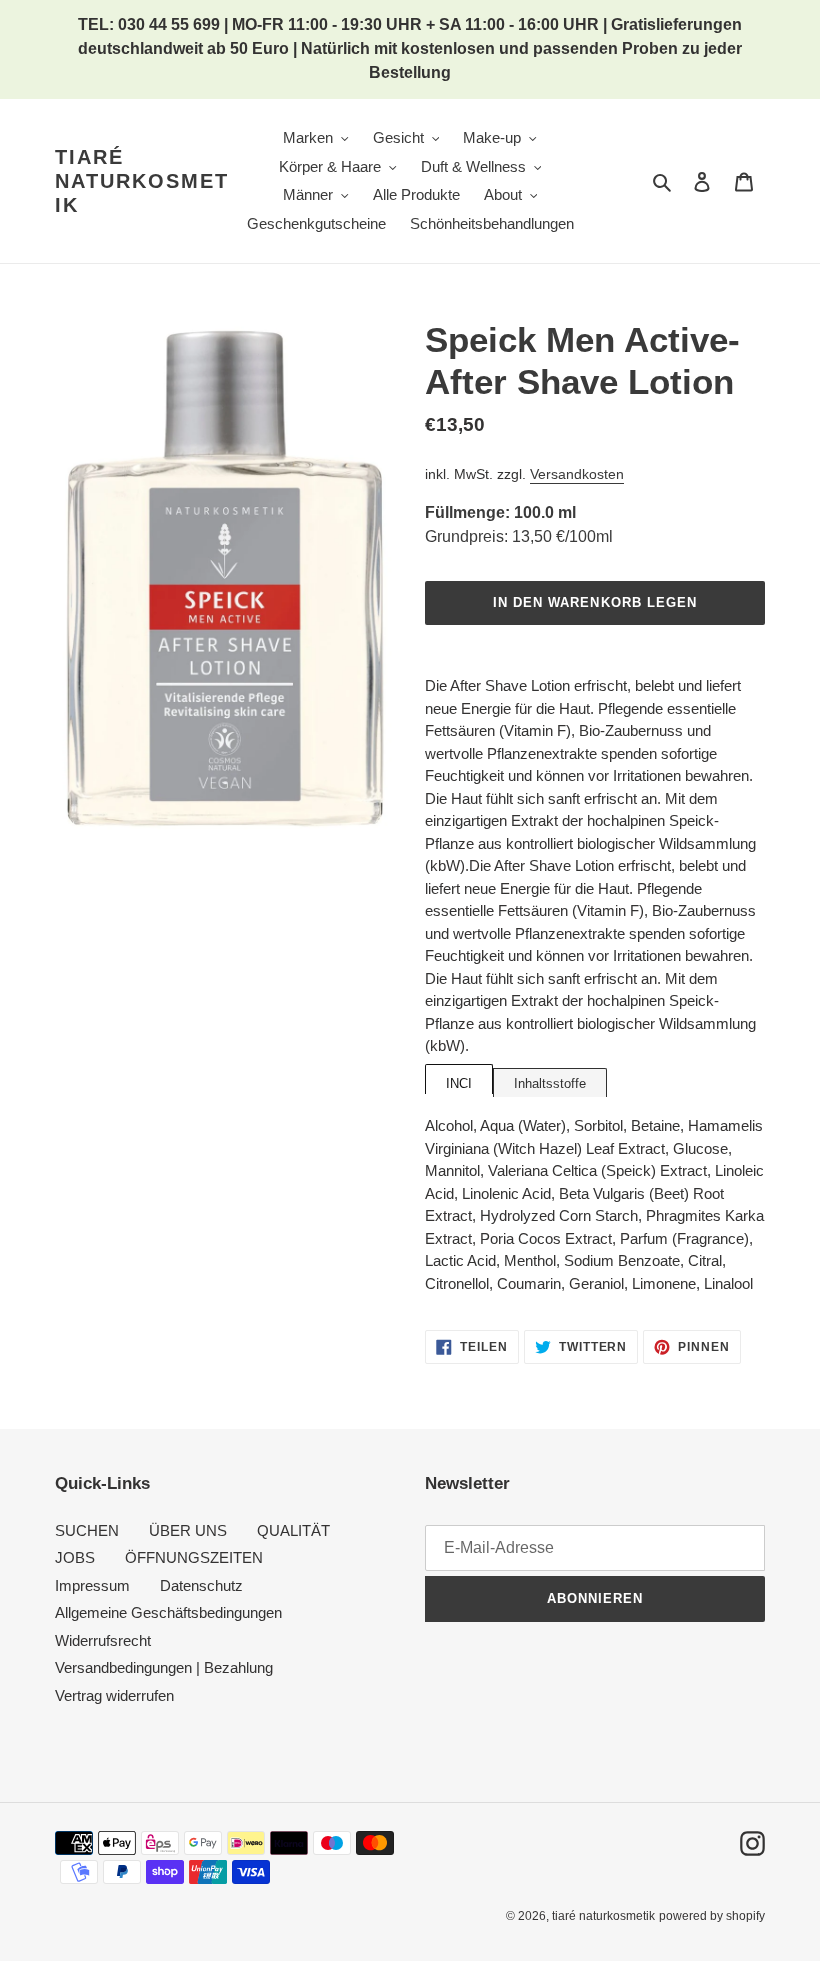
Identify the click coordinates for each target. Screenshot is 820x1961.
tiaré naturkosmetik (142, 181)
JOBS (75, 1557)
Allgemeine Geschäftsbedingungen (168, 1612)
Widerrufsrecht (103, 1640)
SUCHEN (87, 1530)
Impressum (92, 1585)
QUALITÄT (293, 1530)
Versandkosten (577, 474)
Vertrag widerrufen (114, 1695)
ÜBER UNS (188, 1530)
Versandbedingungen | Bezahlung (164, 1667)
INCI (459, 1083)
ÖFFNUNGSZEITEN (194, 1557)
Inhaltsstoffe (550, 1083)
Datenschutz (201, 1585)
